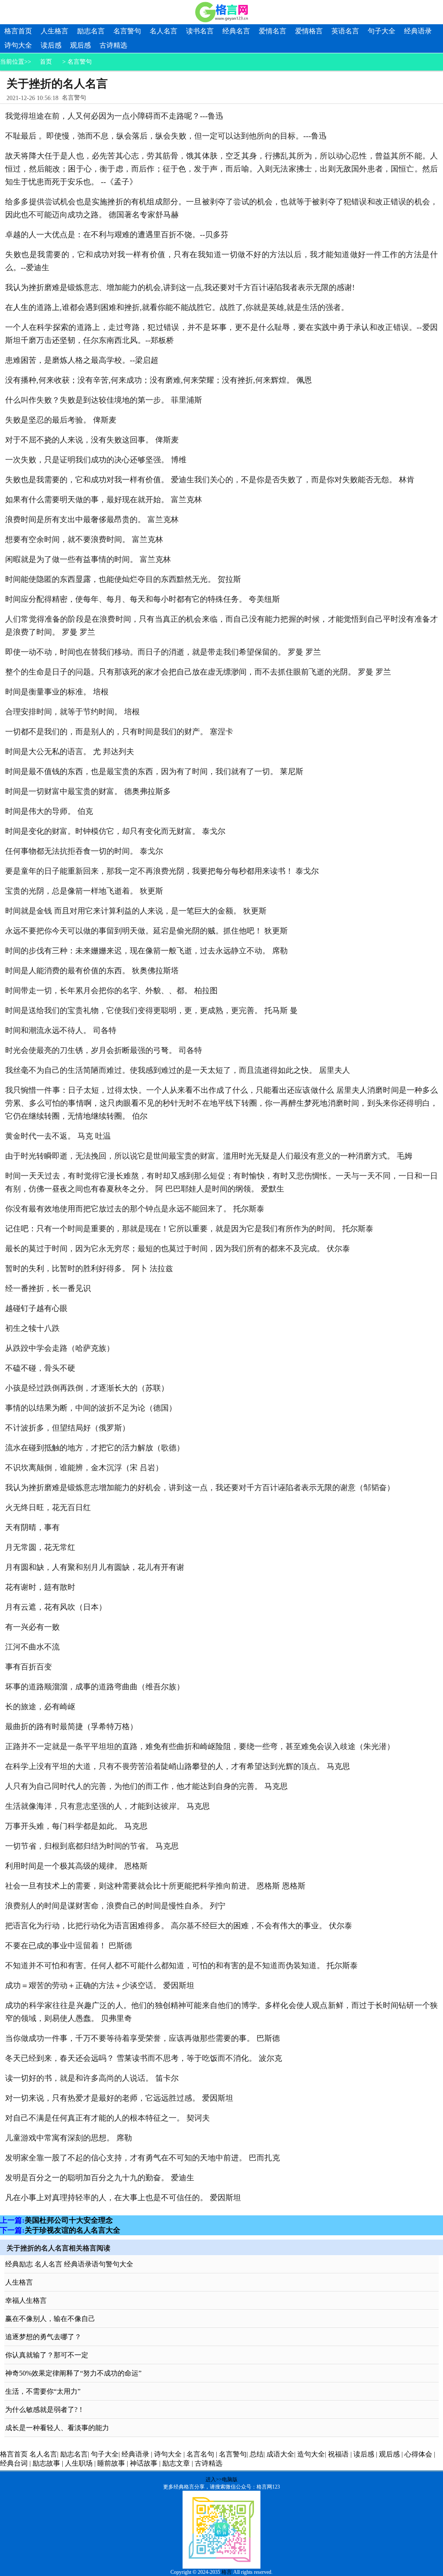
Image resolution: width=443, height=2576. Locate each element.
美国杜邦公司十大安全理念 (69, 2220)
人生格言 (55, 31)
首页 (46, 62)
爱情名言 (273, 31)
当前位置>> (16, 62)
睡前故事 (111, 2463)
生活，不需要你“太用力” (43, 2391)
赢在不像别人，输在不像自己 (50, 2319)
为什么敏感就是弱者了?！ (45, 2410)
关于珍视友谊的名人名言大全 (72, 2230)
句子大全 (382, 31)
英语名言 (345, 31)
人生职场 (79, 2463)
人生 (21, 307)
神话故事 (144, 2463)
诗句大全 (18, 45)
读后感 (51, 45)
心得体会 (418, 2454)
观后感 (80, 45)
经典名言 (236, 31)
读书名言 (200, 31)
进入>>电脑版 (221, 2479)
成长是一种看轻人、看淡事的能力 (57, 2428)
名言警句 (127, 31)
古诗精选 (113, 45)
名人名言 (164, 31)
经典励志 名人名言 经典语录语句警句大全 (69, 2264)
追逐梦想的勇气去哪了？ (43, 2337)
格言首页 (18, 31)
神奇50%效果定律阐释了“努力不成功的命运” (73, 2373)
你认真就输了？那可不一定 (47, 2355)
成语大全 (280, 2454)
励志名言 (91, 31)
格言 (227, 2572)
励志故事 (46, 2463)
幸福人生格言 (26, 2300)
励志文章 (176, 2463)
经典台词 (14, 2463)
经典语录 (418, 31)
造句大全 (311, 2454)
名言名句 (200, 2454)
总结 (257, 2454)
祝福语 (338, 2454)
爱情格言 (309, 31)
